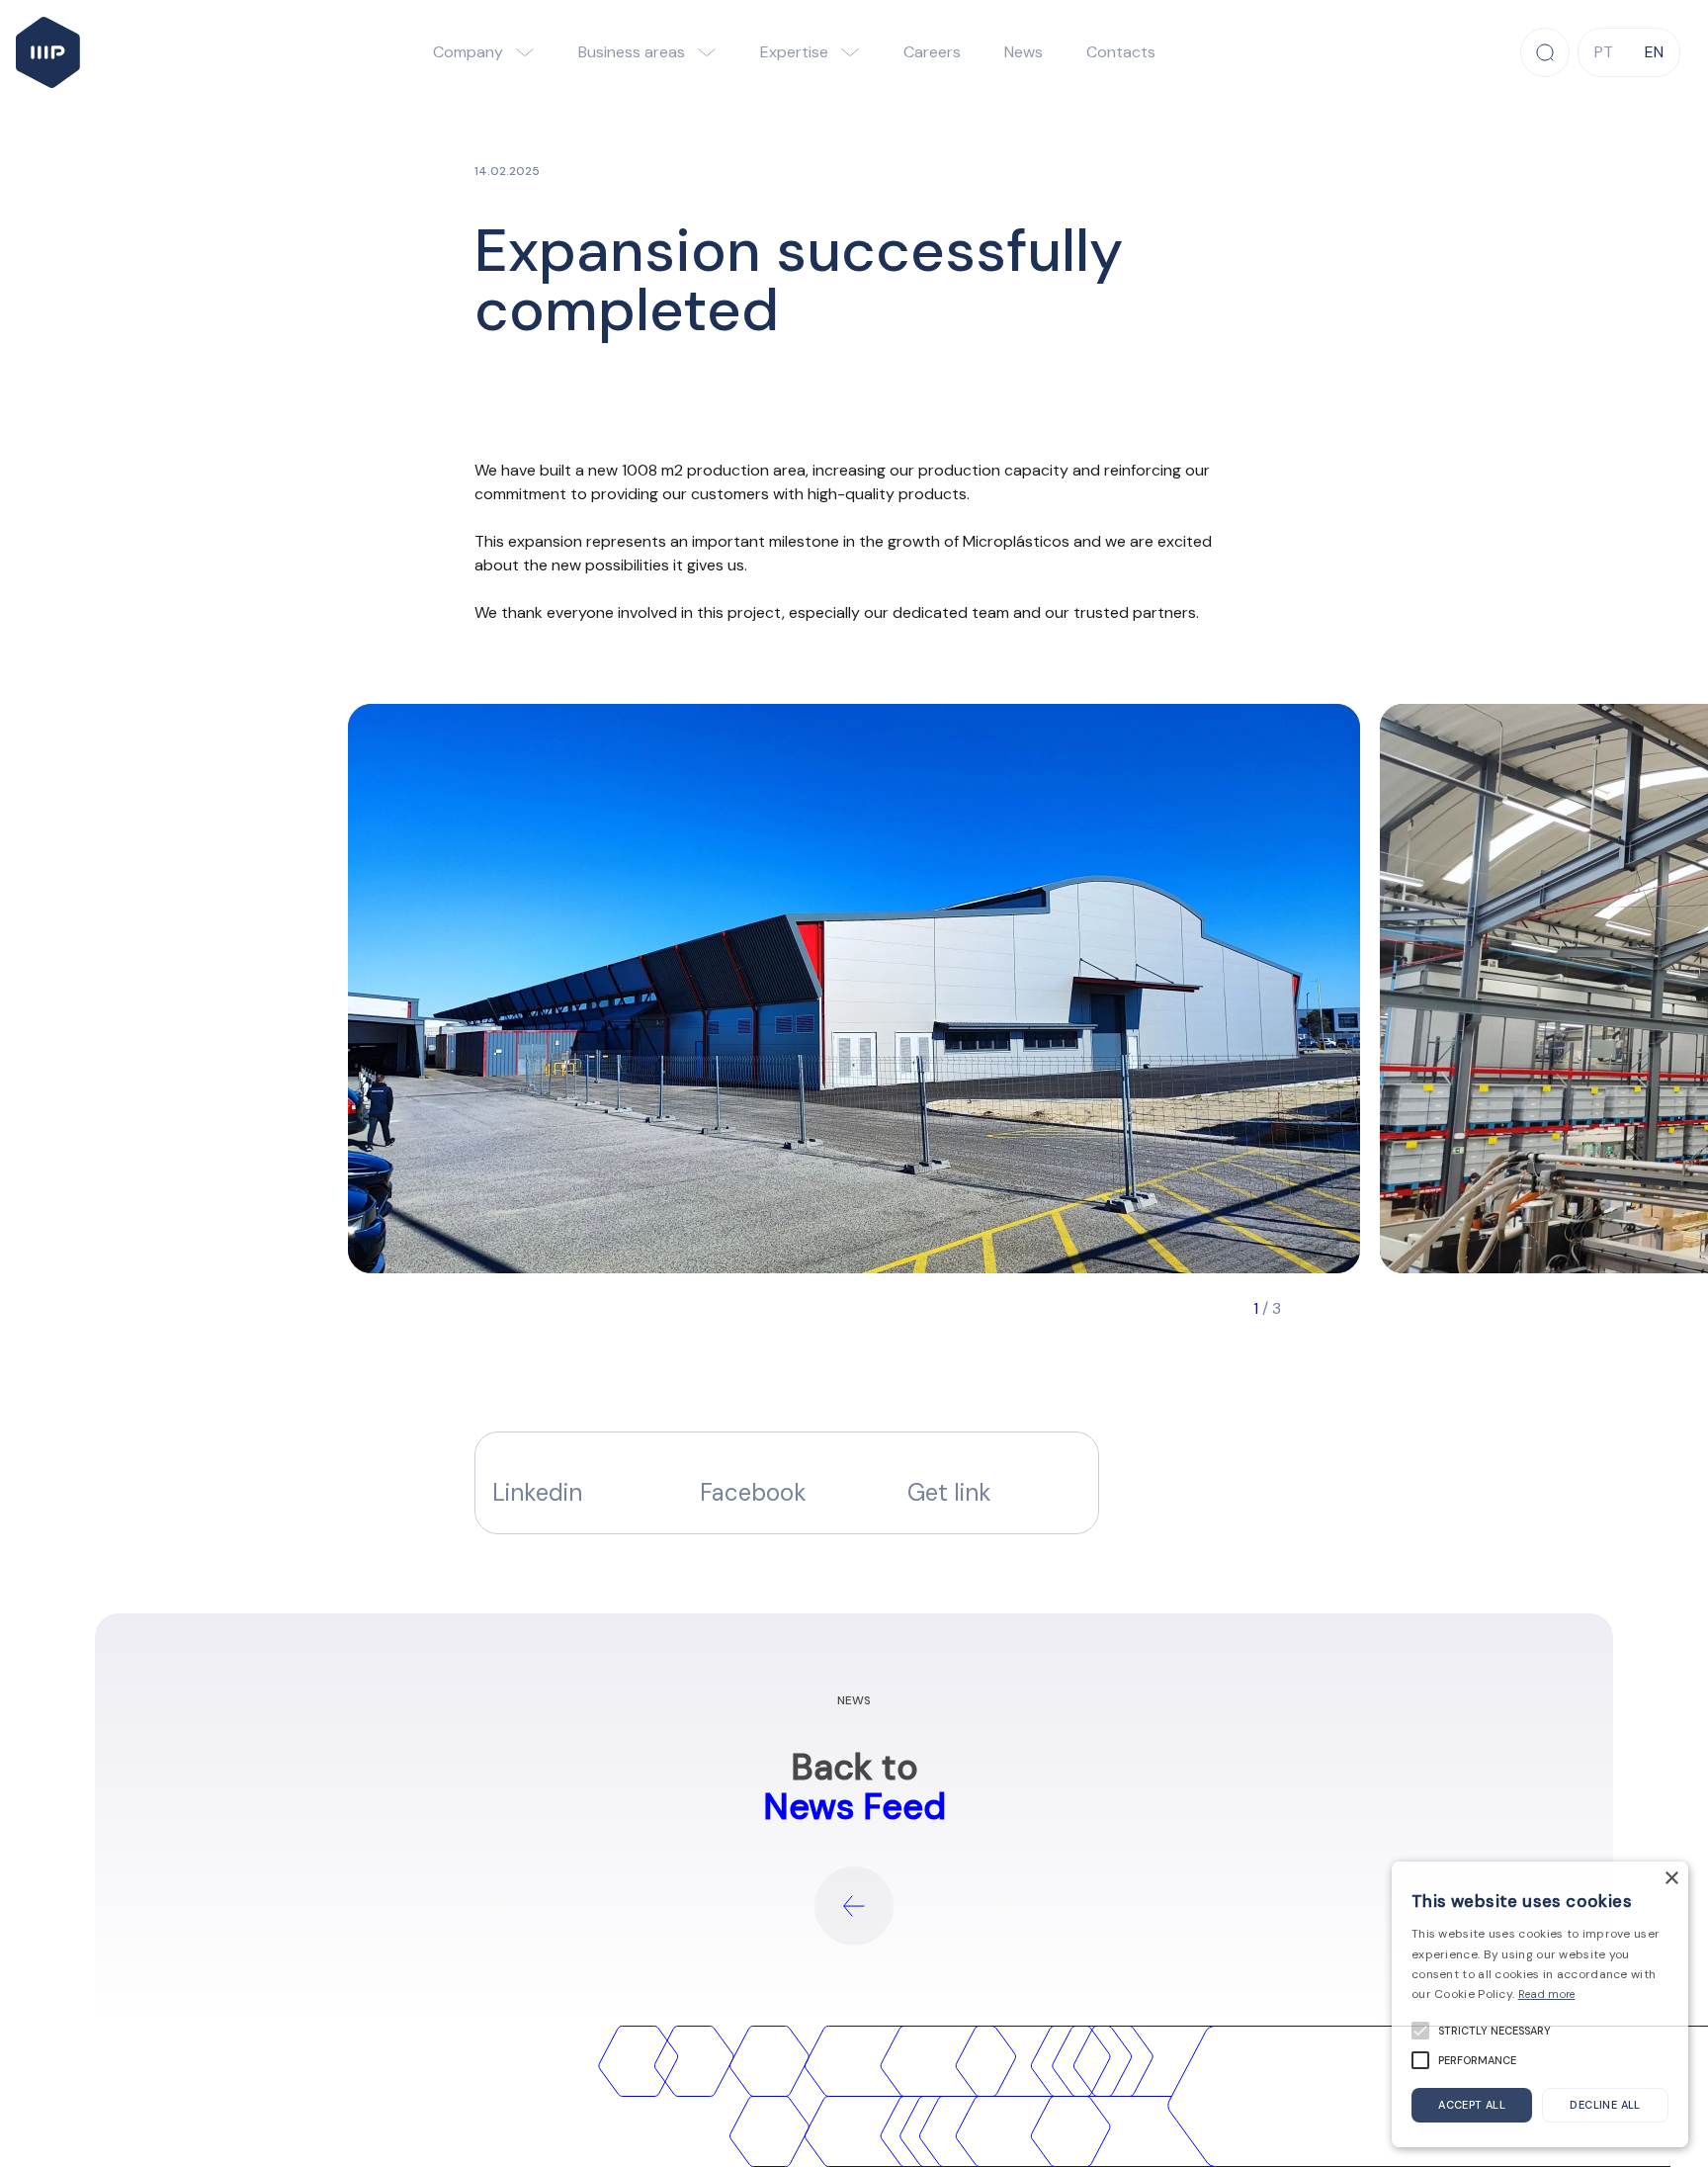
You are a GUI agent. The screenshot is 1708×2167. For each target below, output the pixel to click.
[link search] (1545, 52)
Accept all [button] (1472, 2105)
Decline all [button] (1605, 2105)
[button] (994, 1483)
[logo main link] (48, 52)
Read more (1547, 1994)
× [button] (1671, 1879)
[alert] (1540, 2004)
